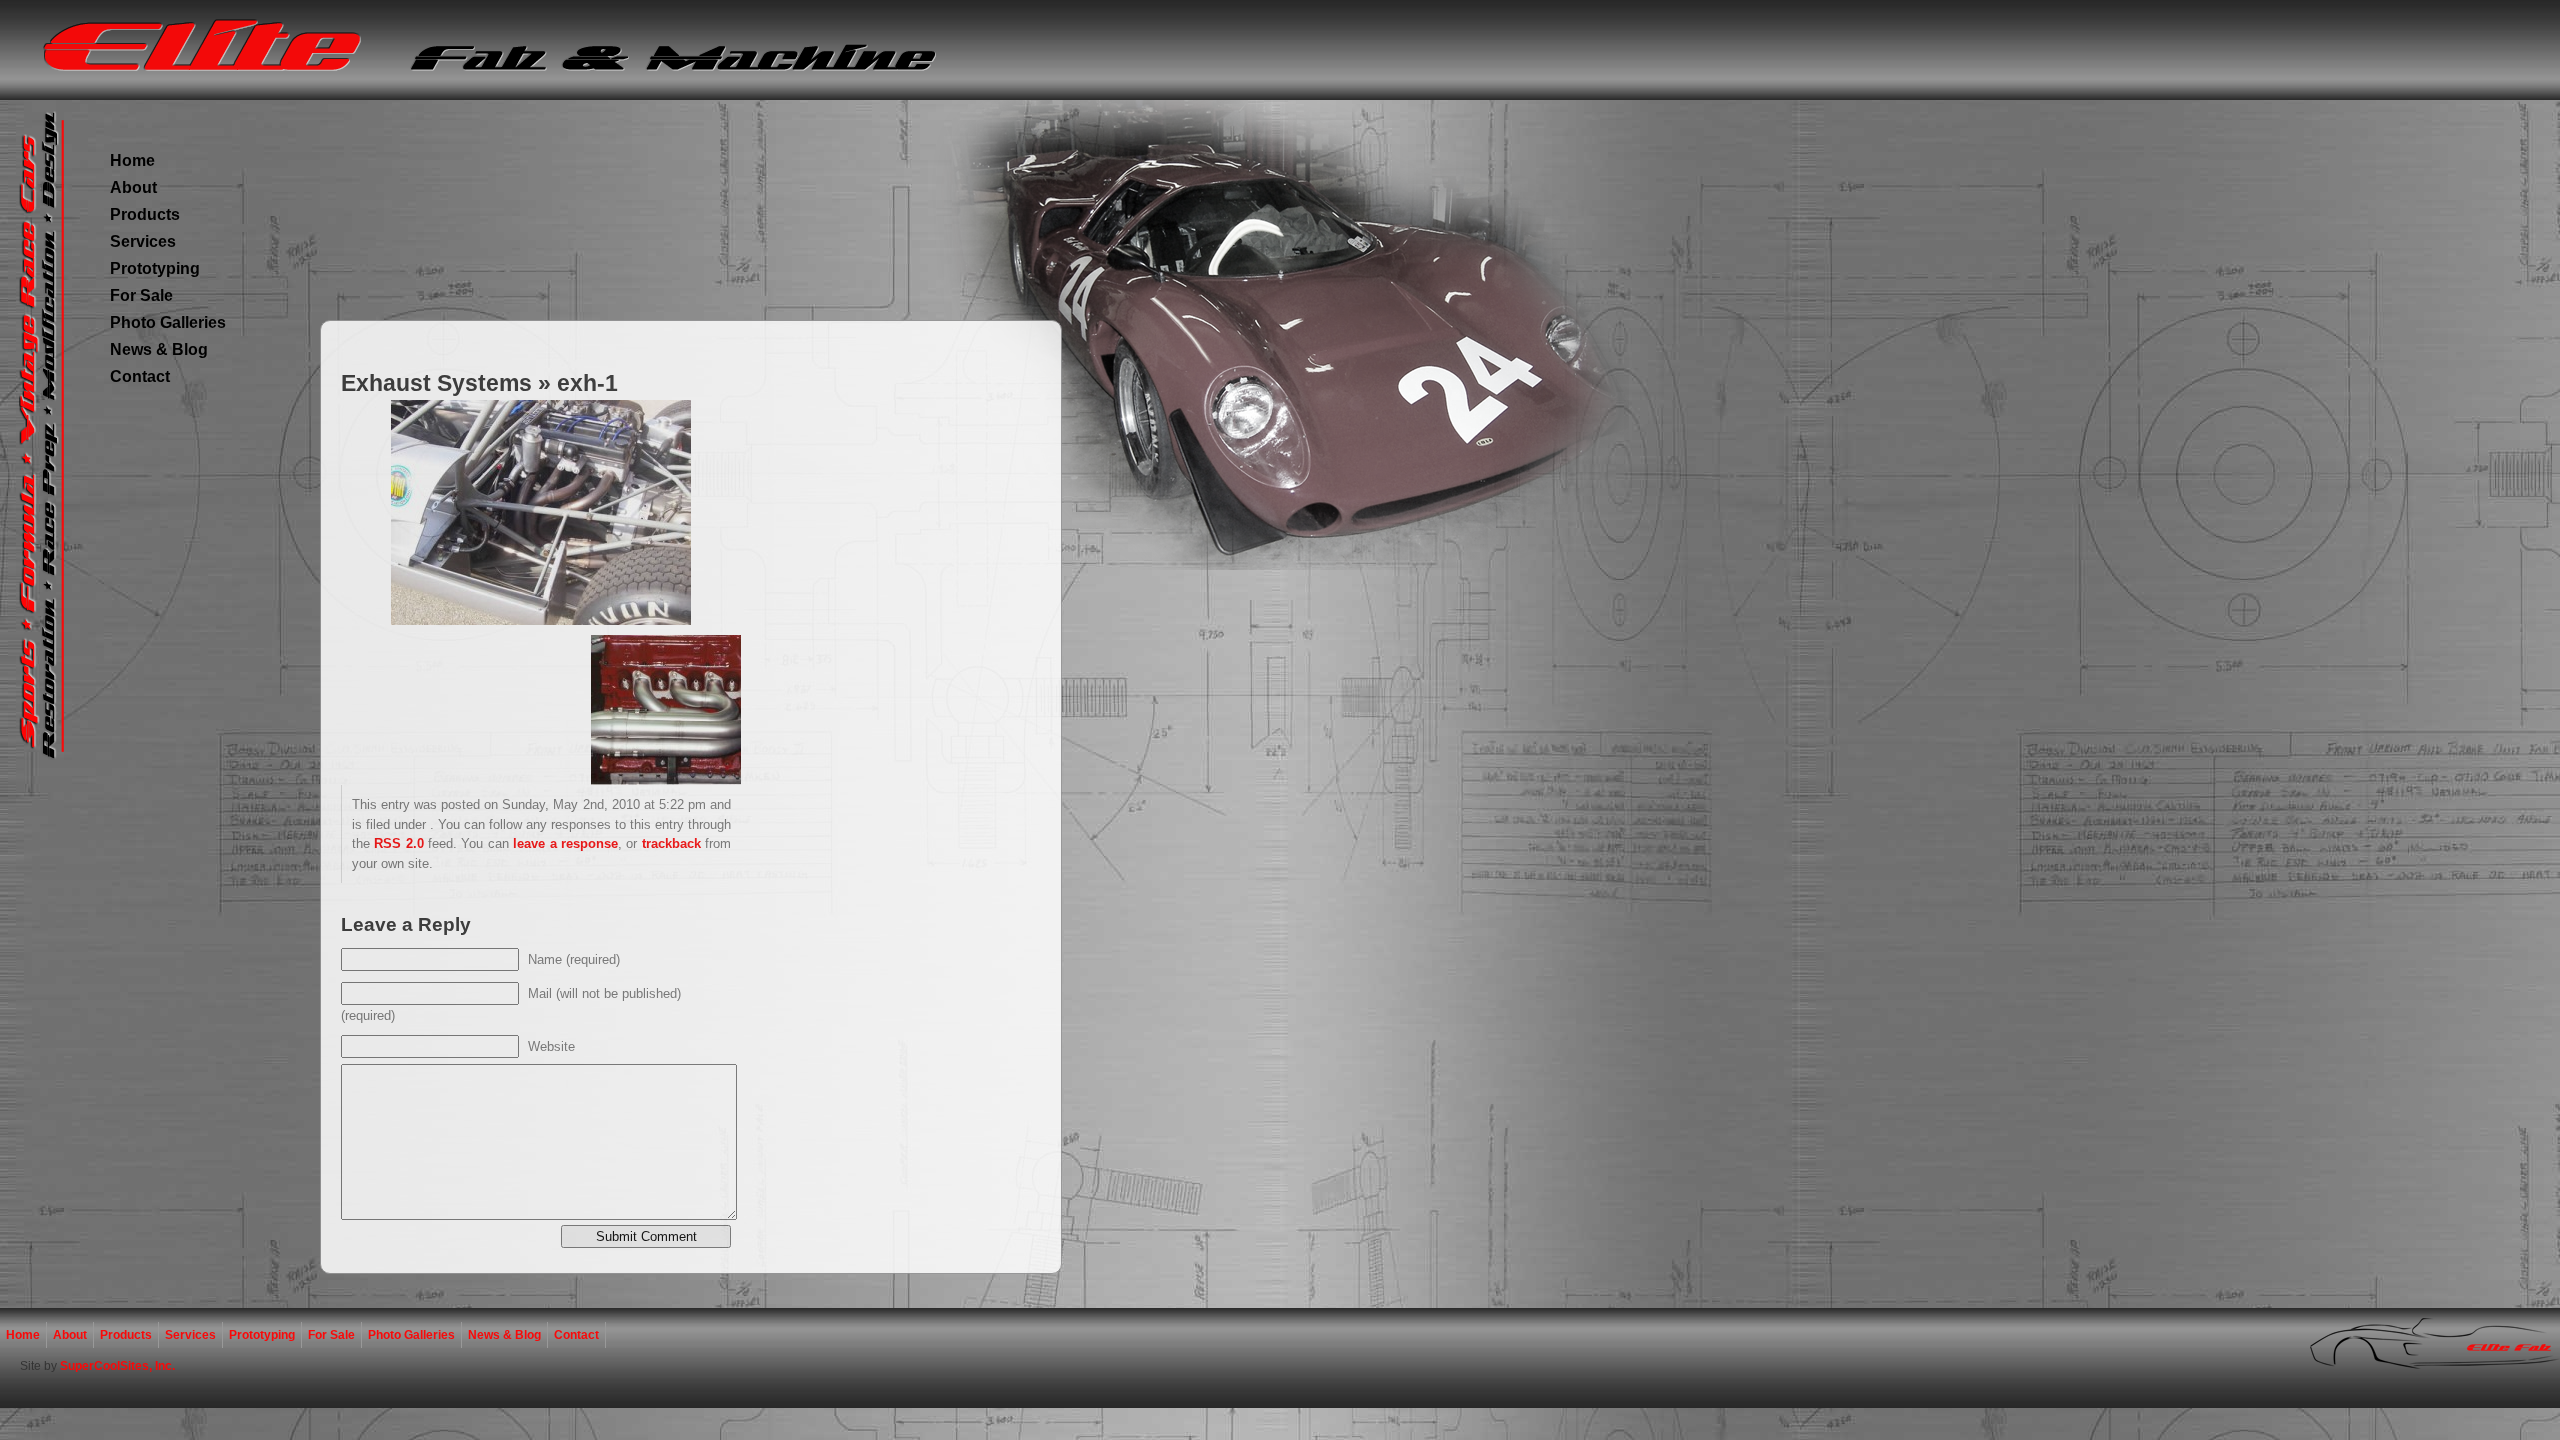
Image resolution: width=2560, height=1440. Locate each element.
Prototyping (155, 268)
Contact (140, 376)
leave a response (565, 843)
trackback (671, 843)
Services (143, 241)
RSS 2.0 (398, 843)
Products (145, 214)
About (133, 187)
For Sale (141, 295)
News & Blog (159, 349)
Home (132, 160)
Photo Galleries (168, 322)
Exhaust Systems (436, 383)
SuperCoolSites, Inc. (117, 1366)
